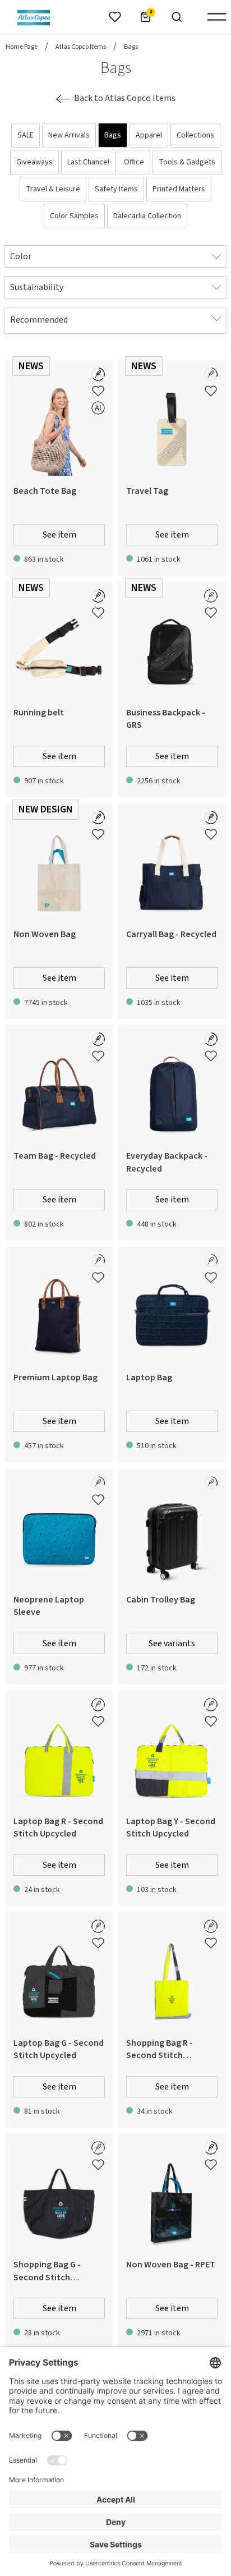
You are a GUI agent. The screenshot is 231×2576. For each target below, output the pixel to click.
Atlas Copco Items (81, 47)
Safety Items (116, 189)
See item (59, 535)
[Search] (177, 17)
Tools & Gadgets (187, 162)
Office (134, 162)
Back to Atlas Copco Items (125, 98)
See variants (172, 1643)
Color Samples (74, 216)
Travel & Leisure (53, 189)
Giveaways (34, 162)
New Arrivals (69, 135)
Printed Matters (179, 189)
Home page (22, 47)
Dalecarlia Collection (147, 216)
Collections (195, 135)
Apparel (149, 135)
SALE (26, 135)
